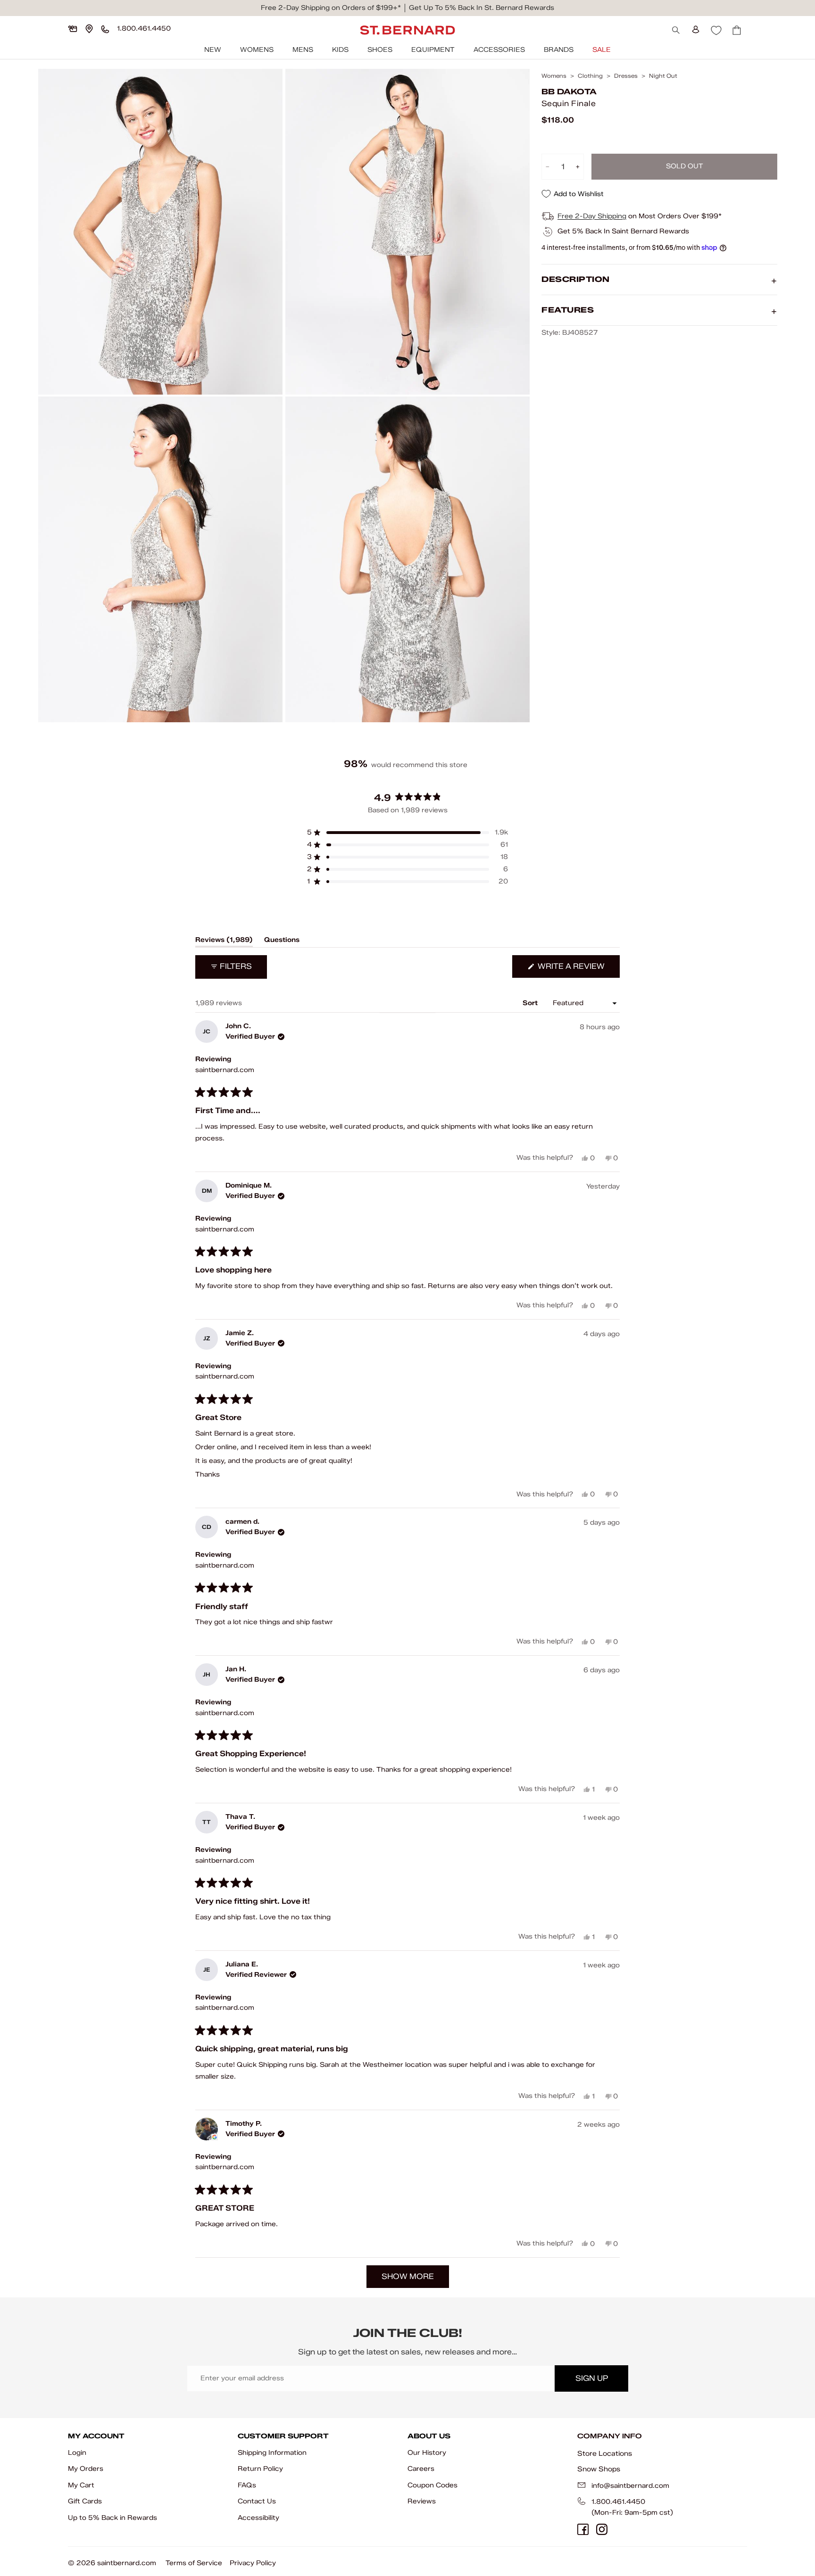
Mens (303, 50)
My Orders (86, 2469)
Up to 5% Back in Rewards (112, 2518)
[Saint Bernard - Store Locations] (89, 29)
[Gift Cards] (73, 29)
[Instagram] (602, 2529)
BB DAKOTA (569, 92)
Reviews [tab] (224, 941)
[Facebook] (583, 2529)
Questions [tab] (282, 941)
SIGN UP (592, 2378)
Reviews (422, 2501)
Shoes (380, 50)
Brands (559, 50)
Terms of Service (194, 2563)
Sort (531, 1003)
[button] (407, 833)
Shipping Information (272, 2453)
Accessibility (258, 2518)
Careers (421, 2469)
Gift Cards (85, 2501)
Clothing (590, 76)
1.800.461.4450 (618, 2502)
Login (77, 2453)
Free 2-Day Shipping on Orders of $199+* (331, 8)
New (213, 50)
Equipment (433, 50)
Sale (602, 50)
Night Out (663, 76)
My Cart (81, 2485)
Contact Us (257, 2501)
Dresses (626, 76)
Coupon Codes (432, 2485)
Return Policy (260, 2469)
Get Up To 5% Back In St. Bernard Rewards (482, 8)
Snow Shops (599, 2469)
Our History (427, 2453)
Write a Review (578, 970)
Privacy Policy (253, 2563)
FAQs (247, 2485)
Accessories (499, 50)
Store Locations (605, 2453)
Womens (257, 50)
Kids (340, 50)
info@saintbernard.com (630, 2486)
